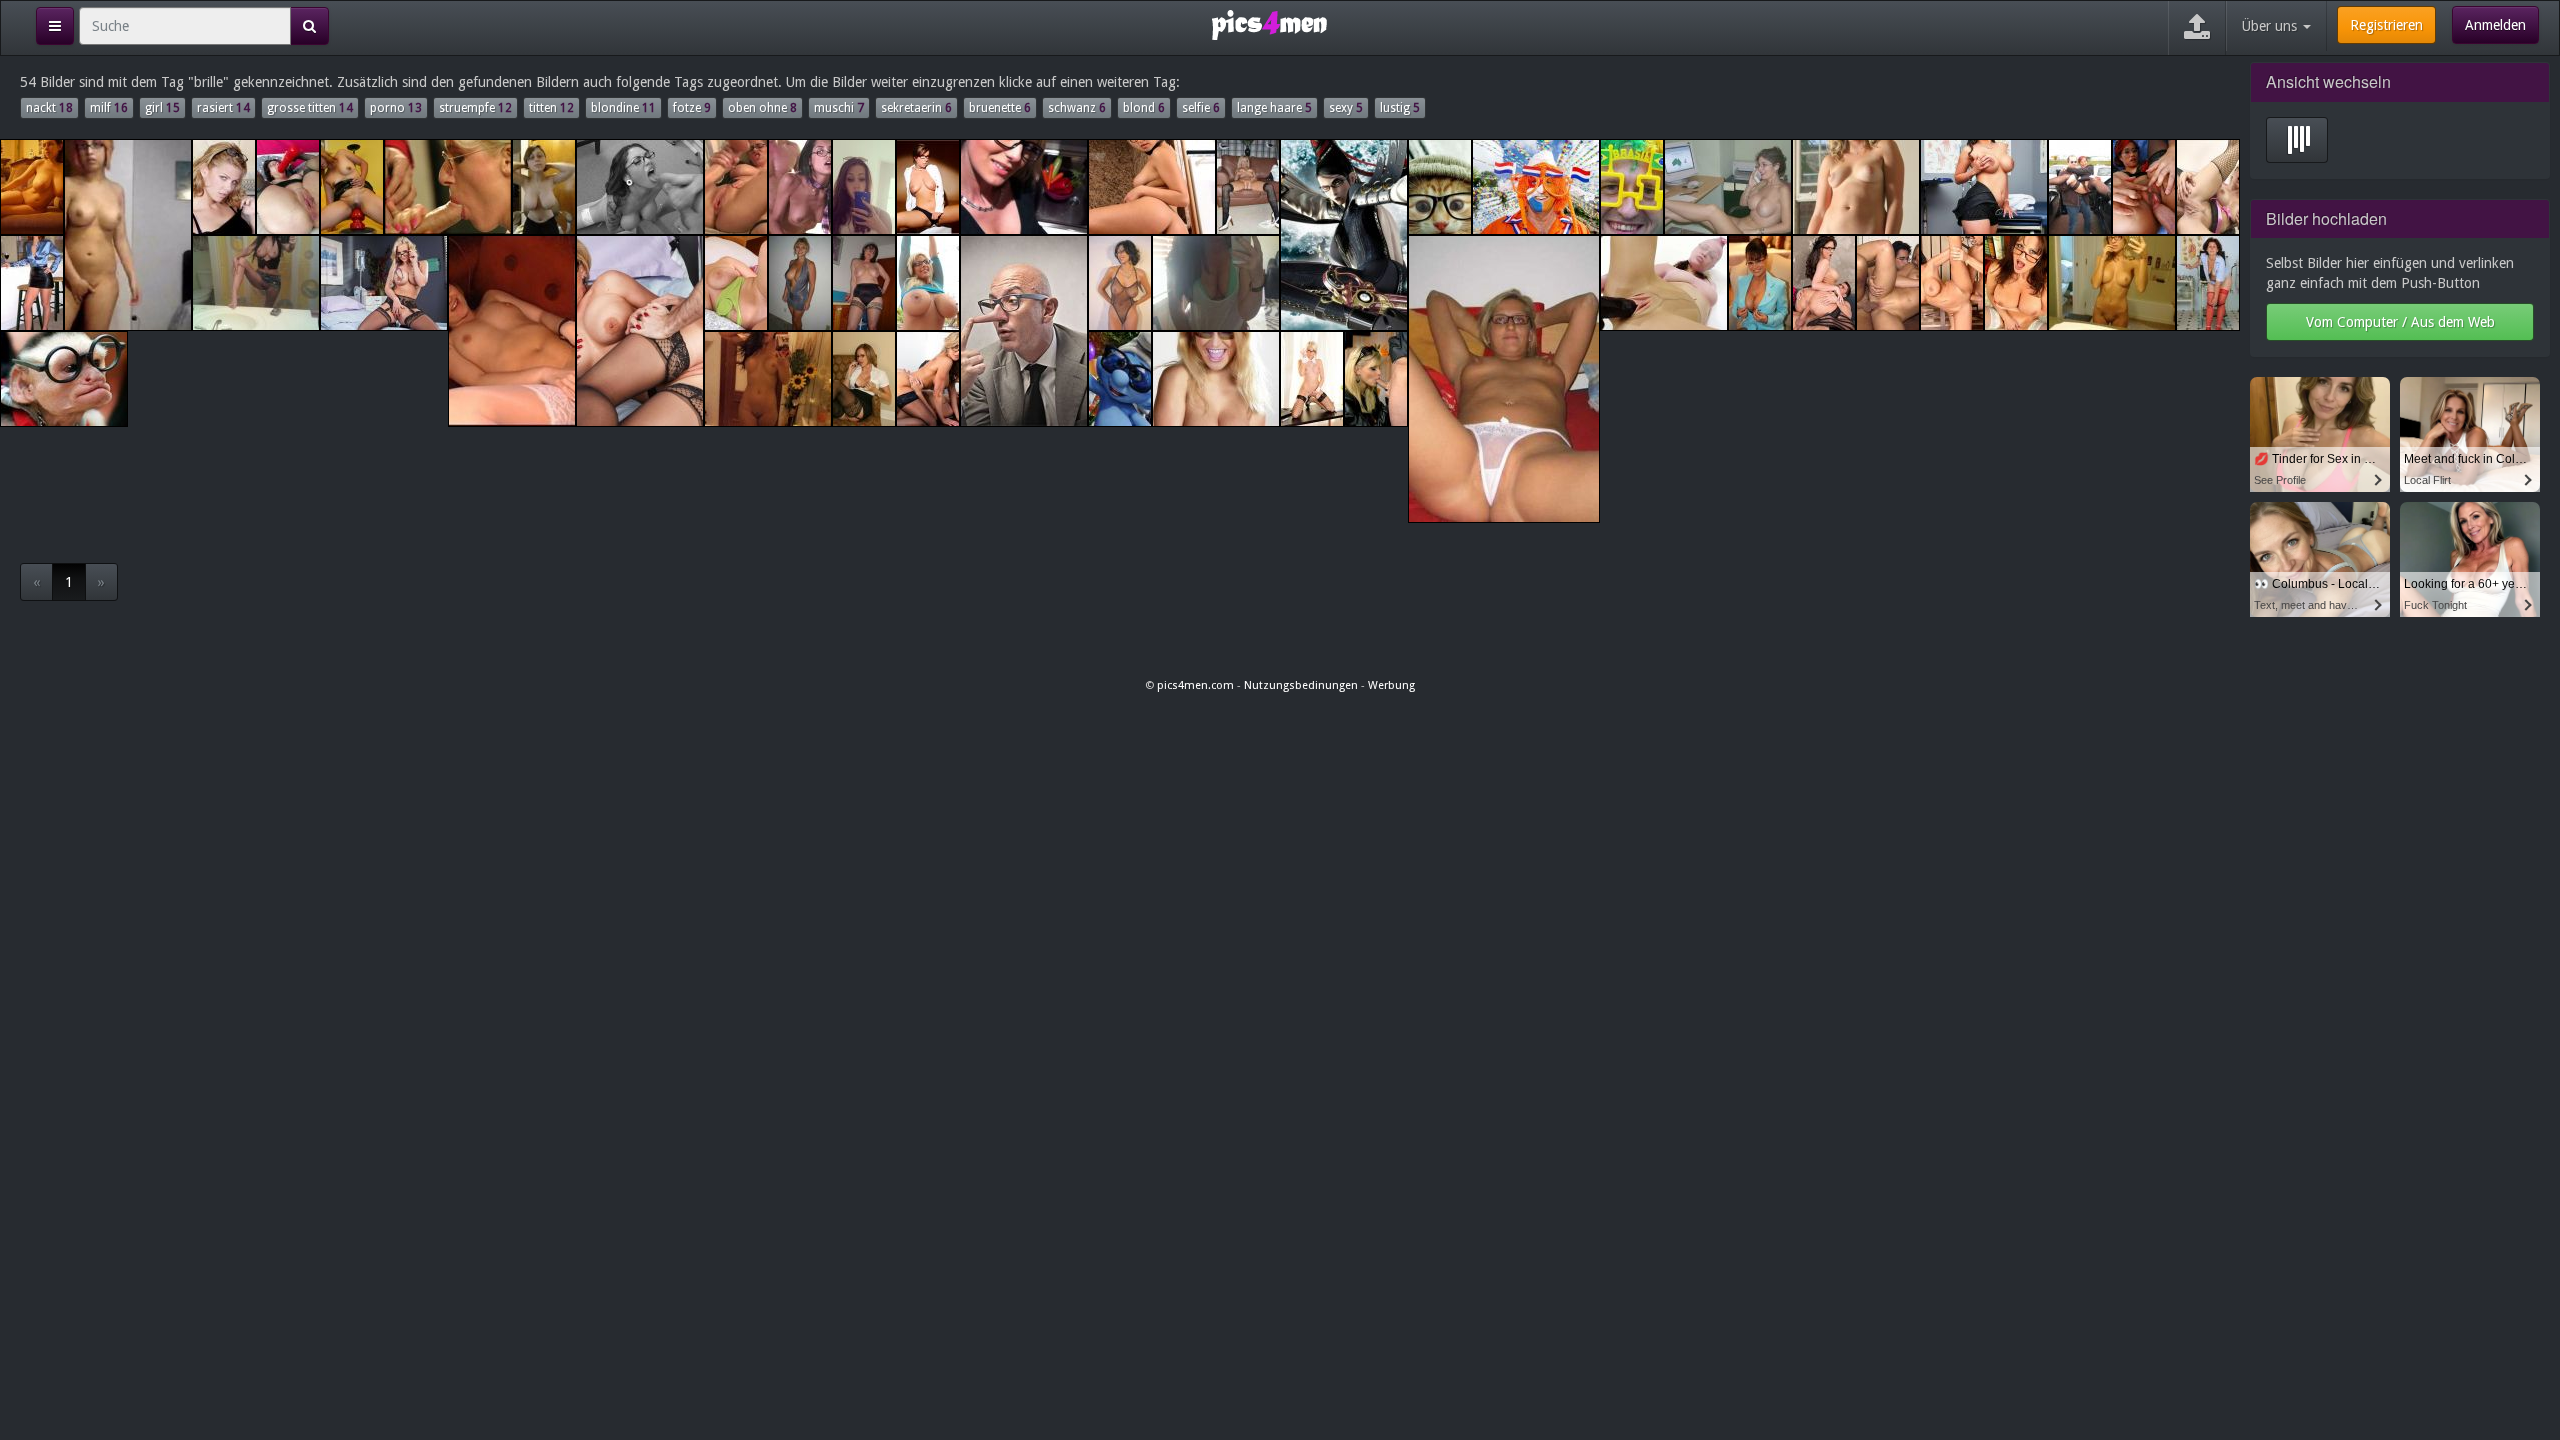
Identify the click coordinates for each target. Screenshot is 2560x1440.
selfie (1201, 108)
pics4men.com (1195, 685)
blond (1144, 108)
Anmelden (2495, 25)
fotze (692, 108)
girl (162, 108)
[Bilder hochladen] (2197, 28)
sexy (1346, 108)
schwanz (1077, 108)
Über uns (2271, 26)
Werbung (1391, 685)
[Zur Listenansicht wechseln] (2297, 140)
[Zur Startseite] (1269, 24)
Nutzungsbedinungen (1301, 685)
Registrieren (2386, 25)
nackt (49, 108)
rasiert (223, 108)
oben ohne (762, 108)
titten (551, 108)
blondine (623, 108)
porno (396, 108)
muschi (839, 108)
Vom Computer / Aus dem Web (2400, 322)
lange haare (1274, 108)
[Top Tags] (55, 26)
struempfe (475, 108)
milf (109, 108)
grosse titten (310, 108)
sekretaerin (916, 108)
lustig (1400, 108)
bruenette (1000, 108)
